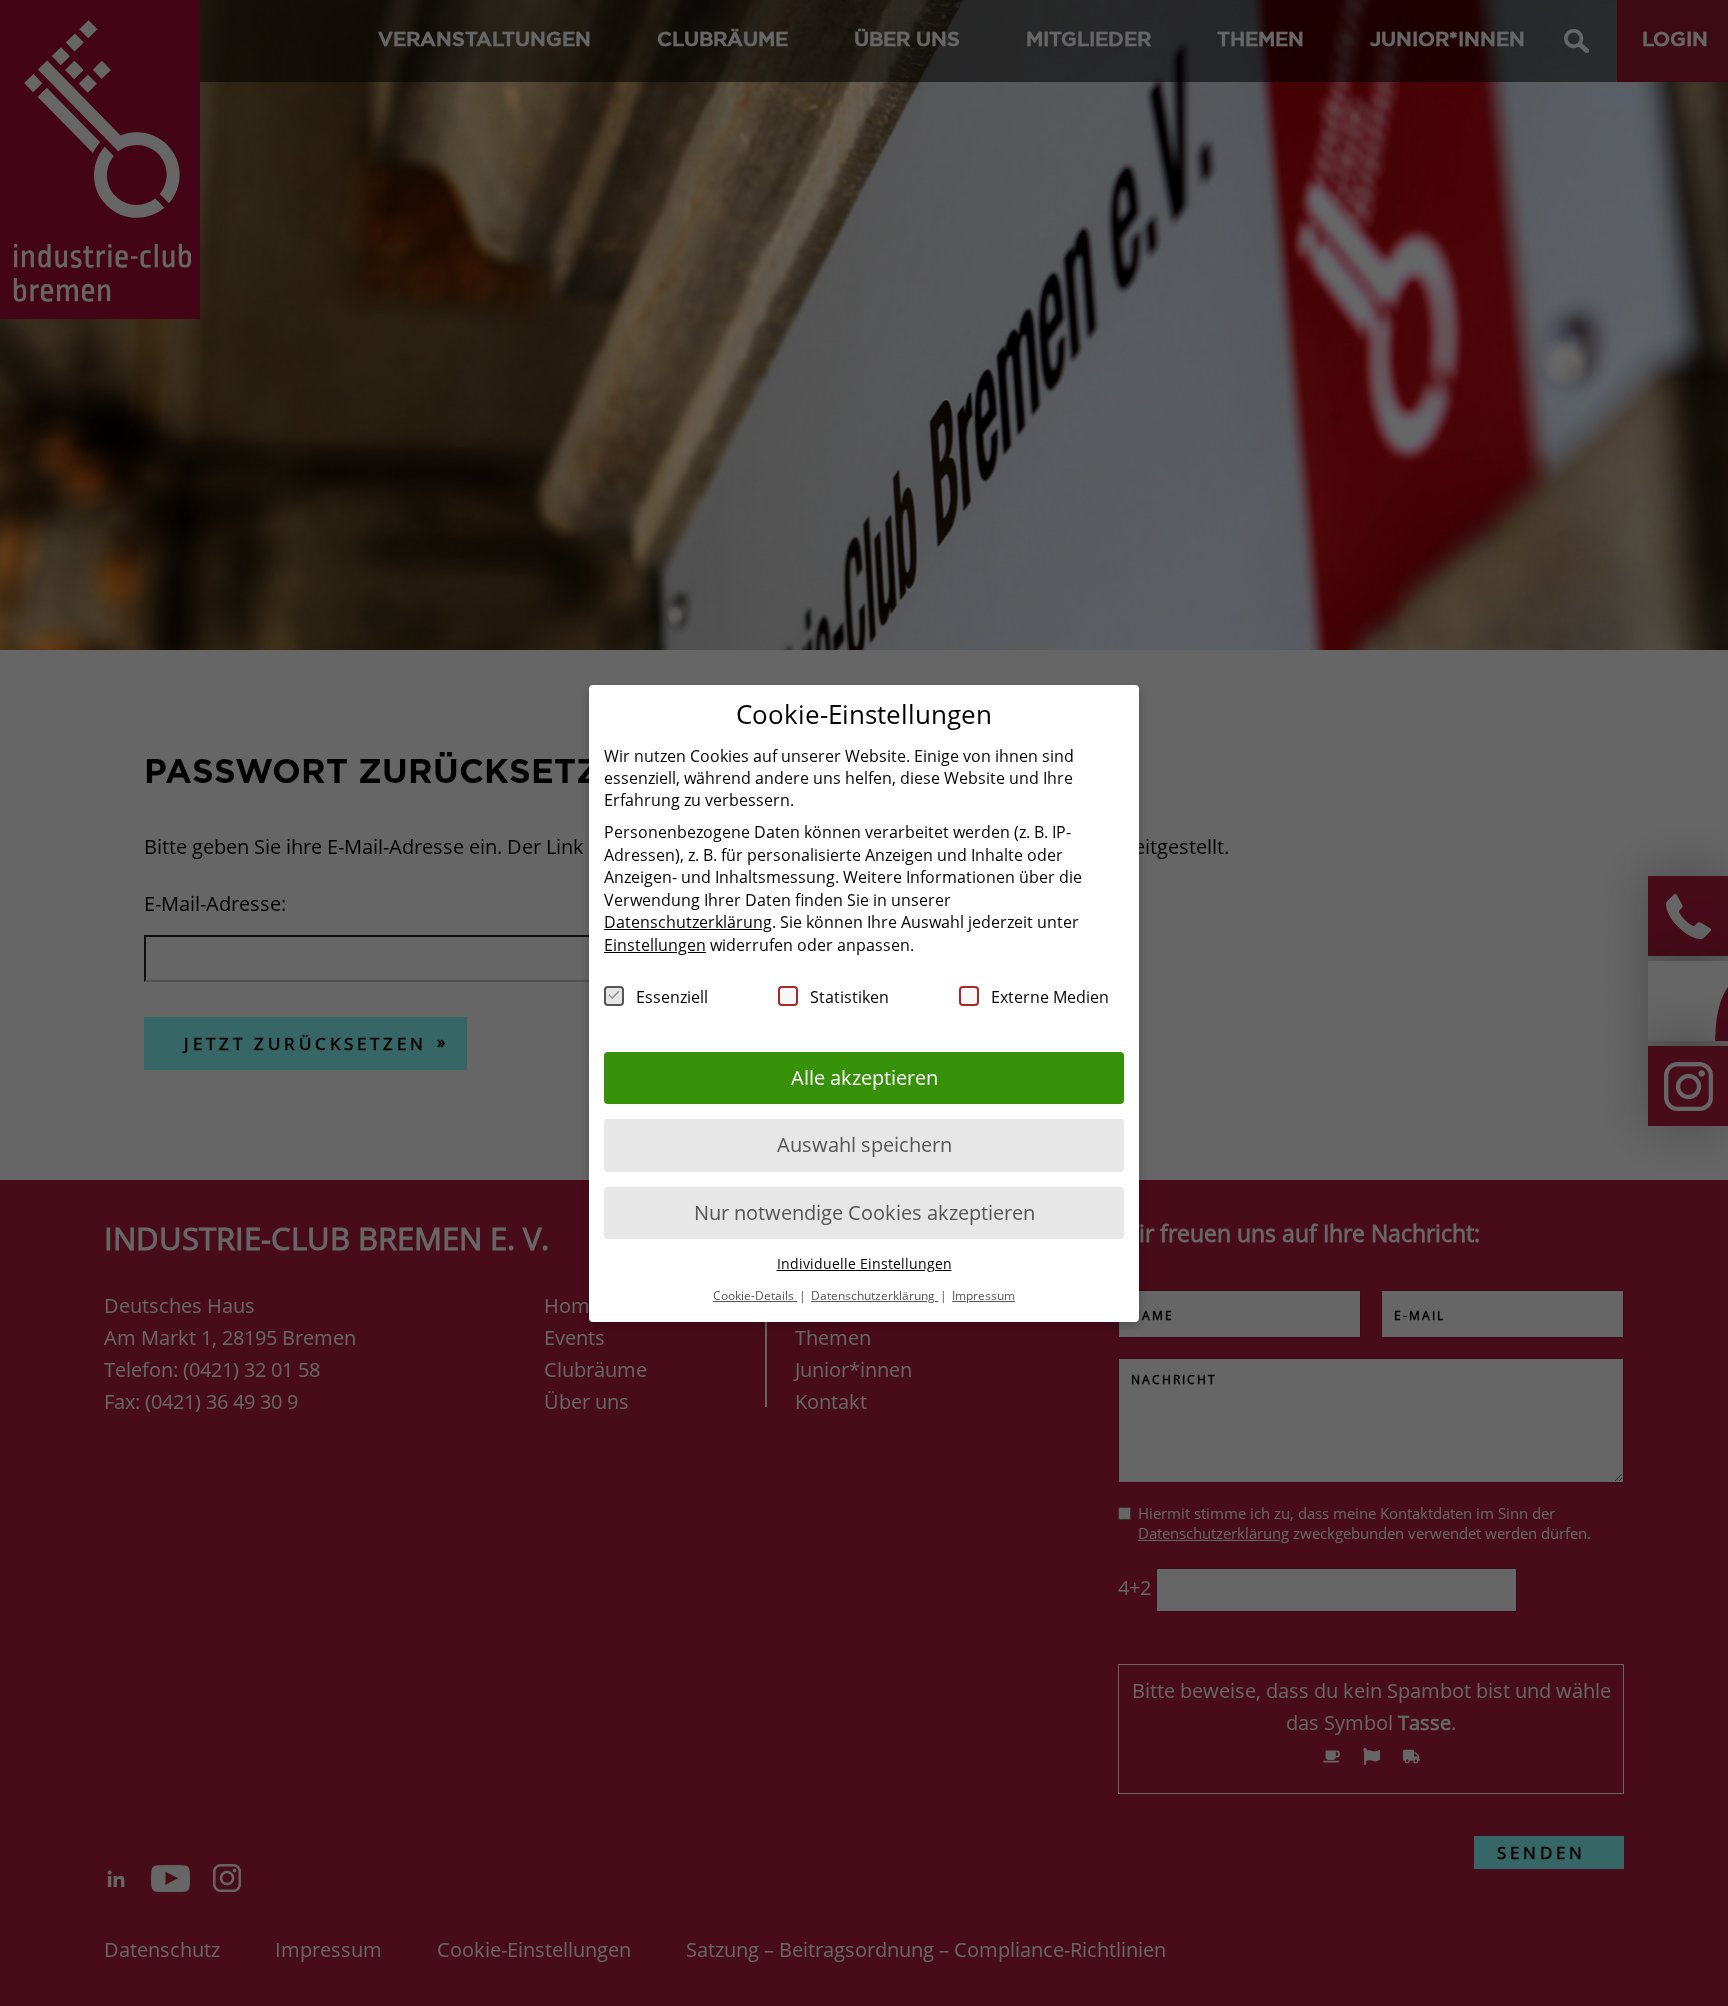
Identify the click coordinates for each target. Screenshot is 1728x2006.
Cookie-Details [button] (755, 1294)
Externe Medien (1050, 996)
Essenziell (672, 996)
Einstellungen (655, 944)
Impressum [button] (983, 1294)
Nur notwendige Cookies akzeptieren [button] (864, 1211)
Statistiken (849, 996)
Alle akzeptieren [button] (864, 1076)
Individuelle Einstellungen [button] (864, 1263)
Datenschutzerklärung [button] (874, 1294)
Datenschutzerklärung (688, 922)
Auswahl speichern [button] (864, 1144)
